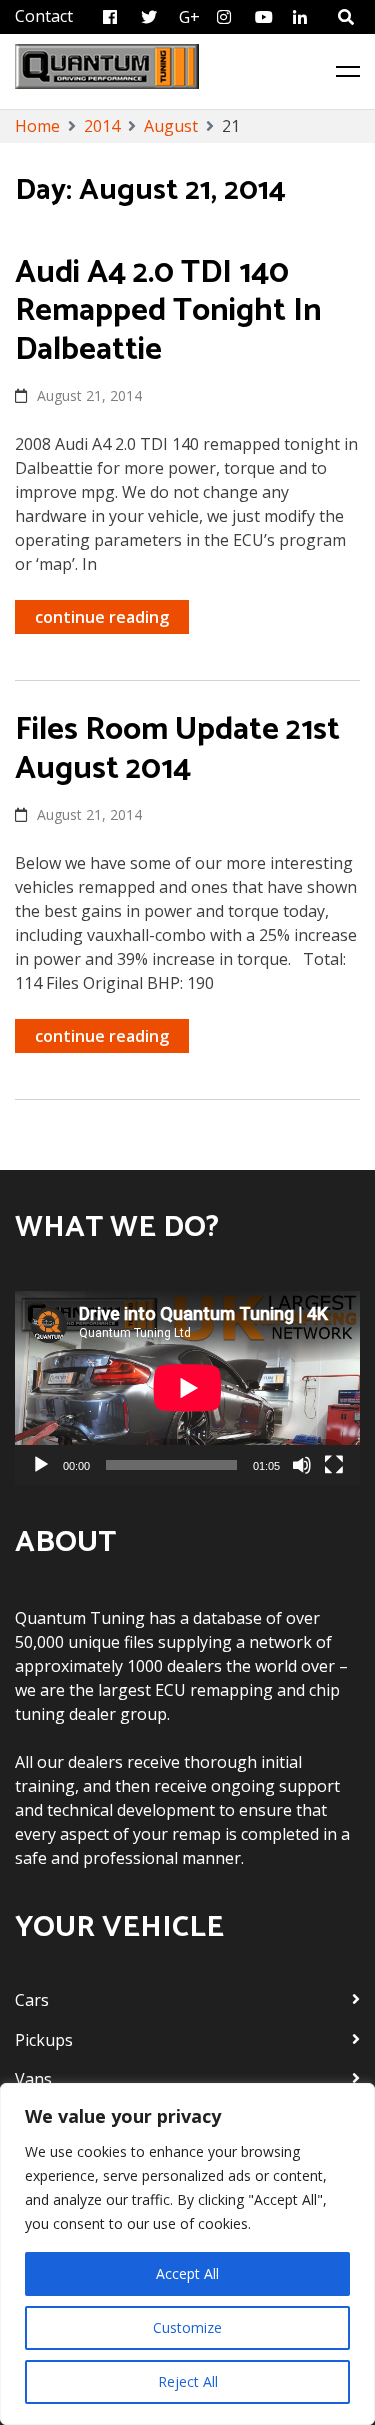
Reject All (188, 2381)
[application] (187, 1388)
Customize (187, 2327)
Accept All (187, 2273)
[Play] (41, 1465)
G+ (189, 17)
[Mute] (302, 1465)
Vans (33, 2079)
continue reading (102, 617)
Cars (32, 2000)
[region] (187, 2254)
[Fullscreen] (334, 1465)
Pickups (44, 2040)
